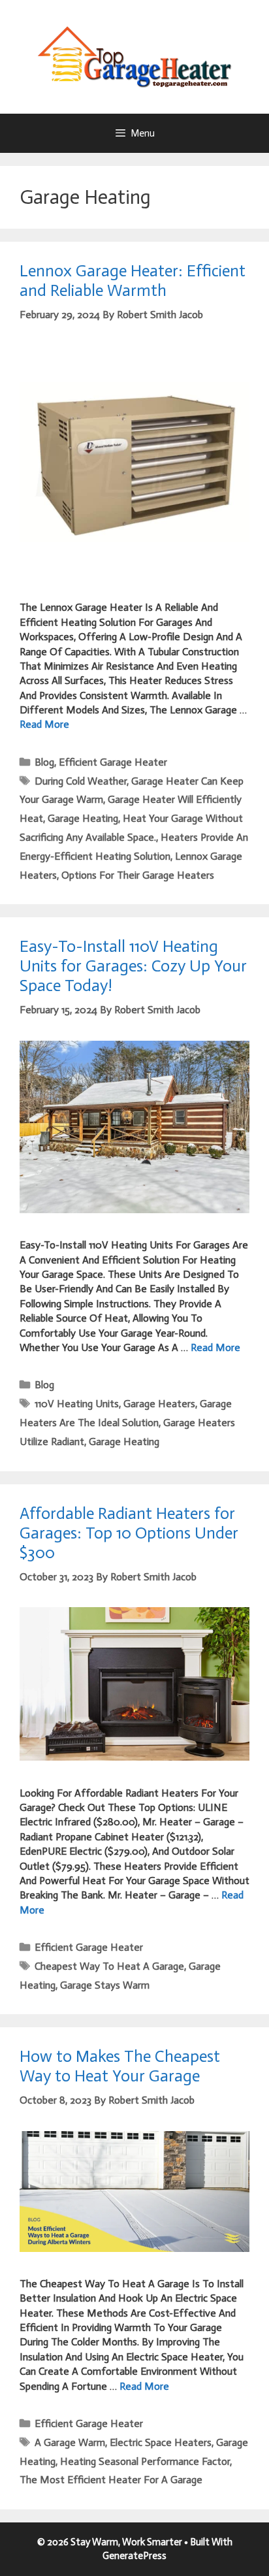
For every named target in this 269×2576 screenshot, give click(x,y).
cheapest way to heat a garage (109, 1966)
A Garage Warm (70, 2442)
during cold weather (81, 781)
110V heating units (77, 1404)
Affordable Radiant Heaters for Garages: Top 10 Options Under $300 (129, 1533)
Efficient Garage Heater (113, 762)
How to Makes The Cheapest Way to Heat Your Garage (120, 2066)
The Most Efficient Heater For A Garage (111, 2480)
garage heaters (159, 1404)
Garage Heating (83, 818)
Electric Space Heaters (161, 2442)
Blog (44, 762)
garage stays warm (105, 1985)
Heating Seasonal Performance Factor (145, 2461)
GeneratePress (134, 2556)
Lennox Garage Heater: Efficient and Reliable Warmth (133, 281)
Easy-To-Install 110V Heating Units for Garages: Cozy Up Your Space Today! (133, 966)
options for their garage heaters (138, 875)
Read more (44, 724)
